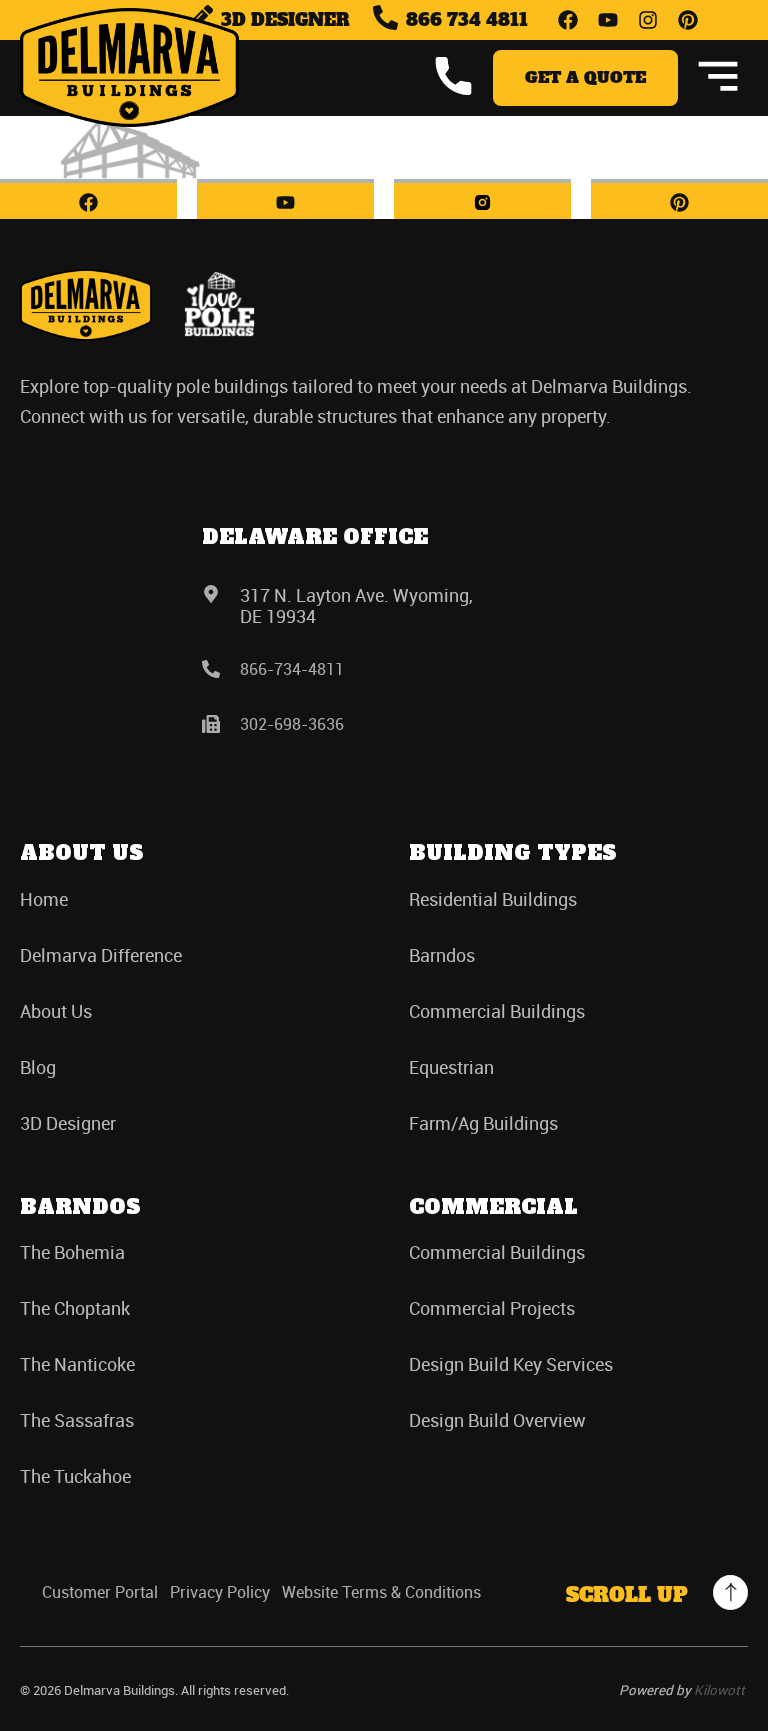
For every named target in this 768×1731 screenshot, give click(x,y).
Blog (38, 1067)
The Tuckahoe (75, 1476)
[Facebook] (568, 20)
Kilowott (719, 1690)
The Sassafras (77, 1420)
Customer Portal (100, 1592)
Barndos (442, 955)
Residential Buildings (493, 899)
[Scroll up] (730, 1592)
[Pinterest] (688, 20)
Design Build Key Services (511, 1364)
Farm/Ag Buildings (483, 1123)
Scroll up (627, 1595)
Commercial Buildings (497, 1011)
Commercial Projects (492, 1308)
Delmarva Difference (101, 955)
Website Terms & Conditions (381, 1592)
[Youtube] (608, 20)
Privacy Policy (220, 1592)
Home (44, 899)
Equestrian (451, 1067)
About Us (56, 1011)
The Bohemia (72, 1252)
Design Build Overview (497, 1420)
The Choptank (75, 1308)
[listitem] (384, 401)
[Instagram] (648, 20)
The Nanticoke (77, 1364)
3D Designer (68, 1123)
